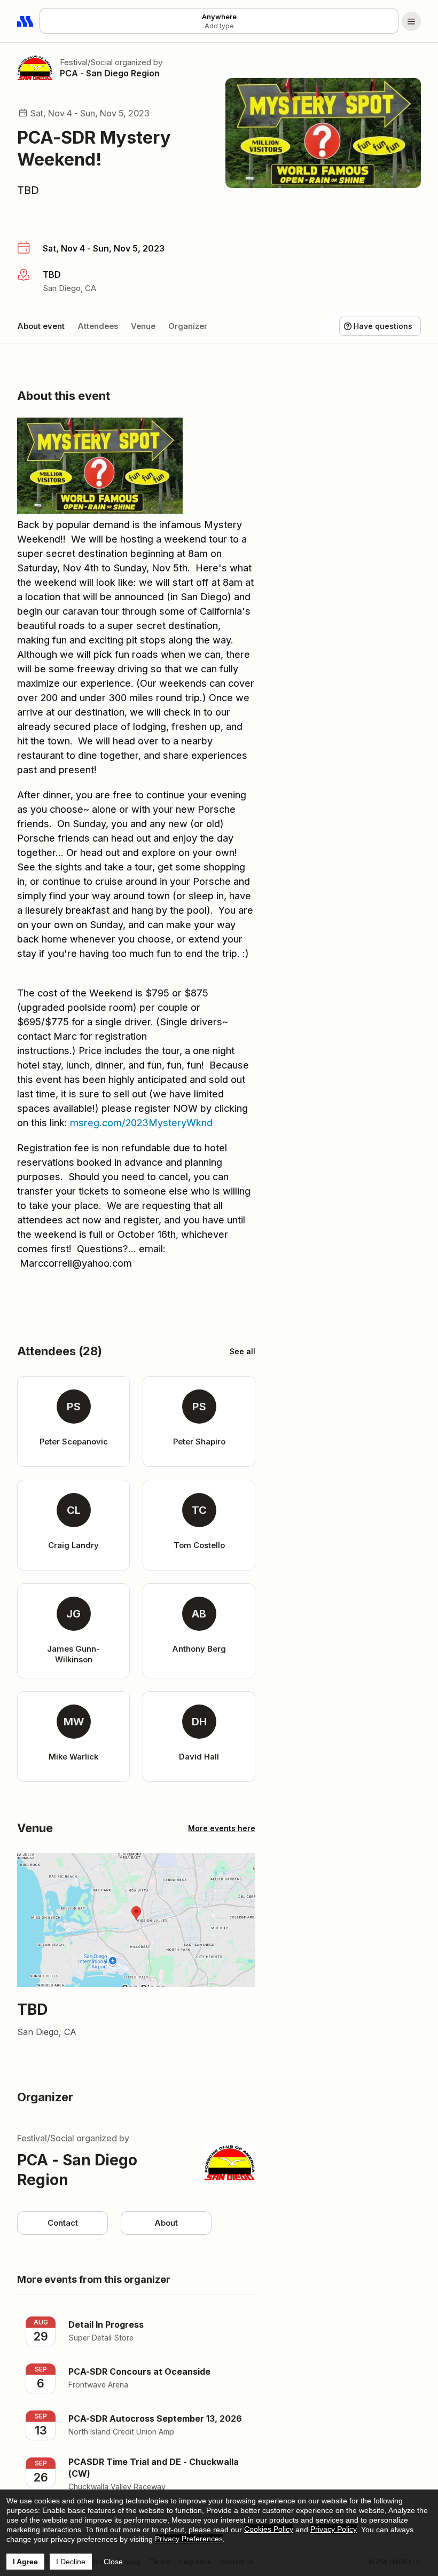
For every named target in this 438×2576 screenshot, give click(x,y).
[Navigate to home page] (26, 21)
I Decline (71, 2562)
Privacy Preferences (189, 2539)
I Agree (25, 2562)
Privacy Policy (334, 2529)
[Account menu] (411, 21)
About (166, 2223)
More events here (222, 1828)
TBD (28, 190)
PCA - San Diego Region (110, 73)
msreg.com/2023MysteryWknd (141, 1123)
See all (243, 1351)
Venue (143, 326)
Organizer (188, 326)
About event (41, 326)
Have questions (383, 326)
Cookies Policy (269, 2529)
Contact (63, 2223)
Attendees (98, 326)
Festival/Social (86, 62)
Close (113, 2562)
